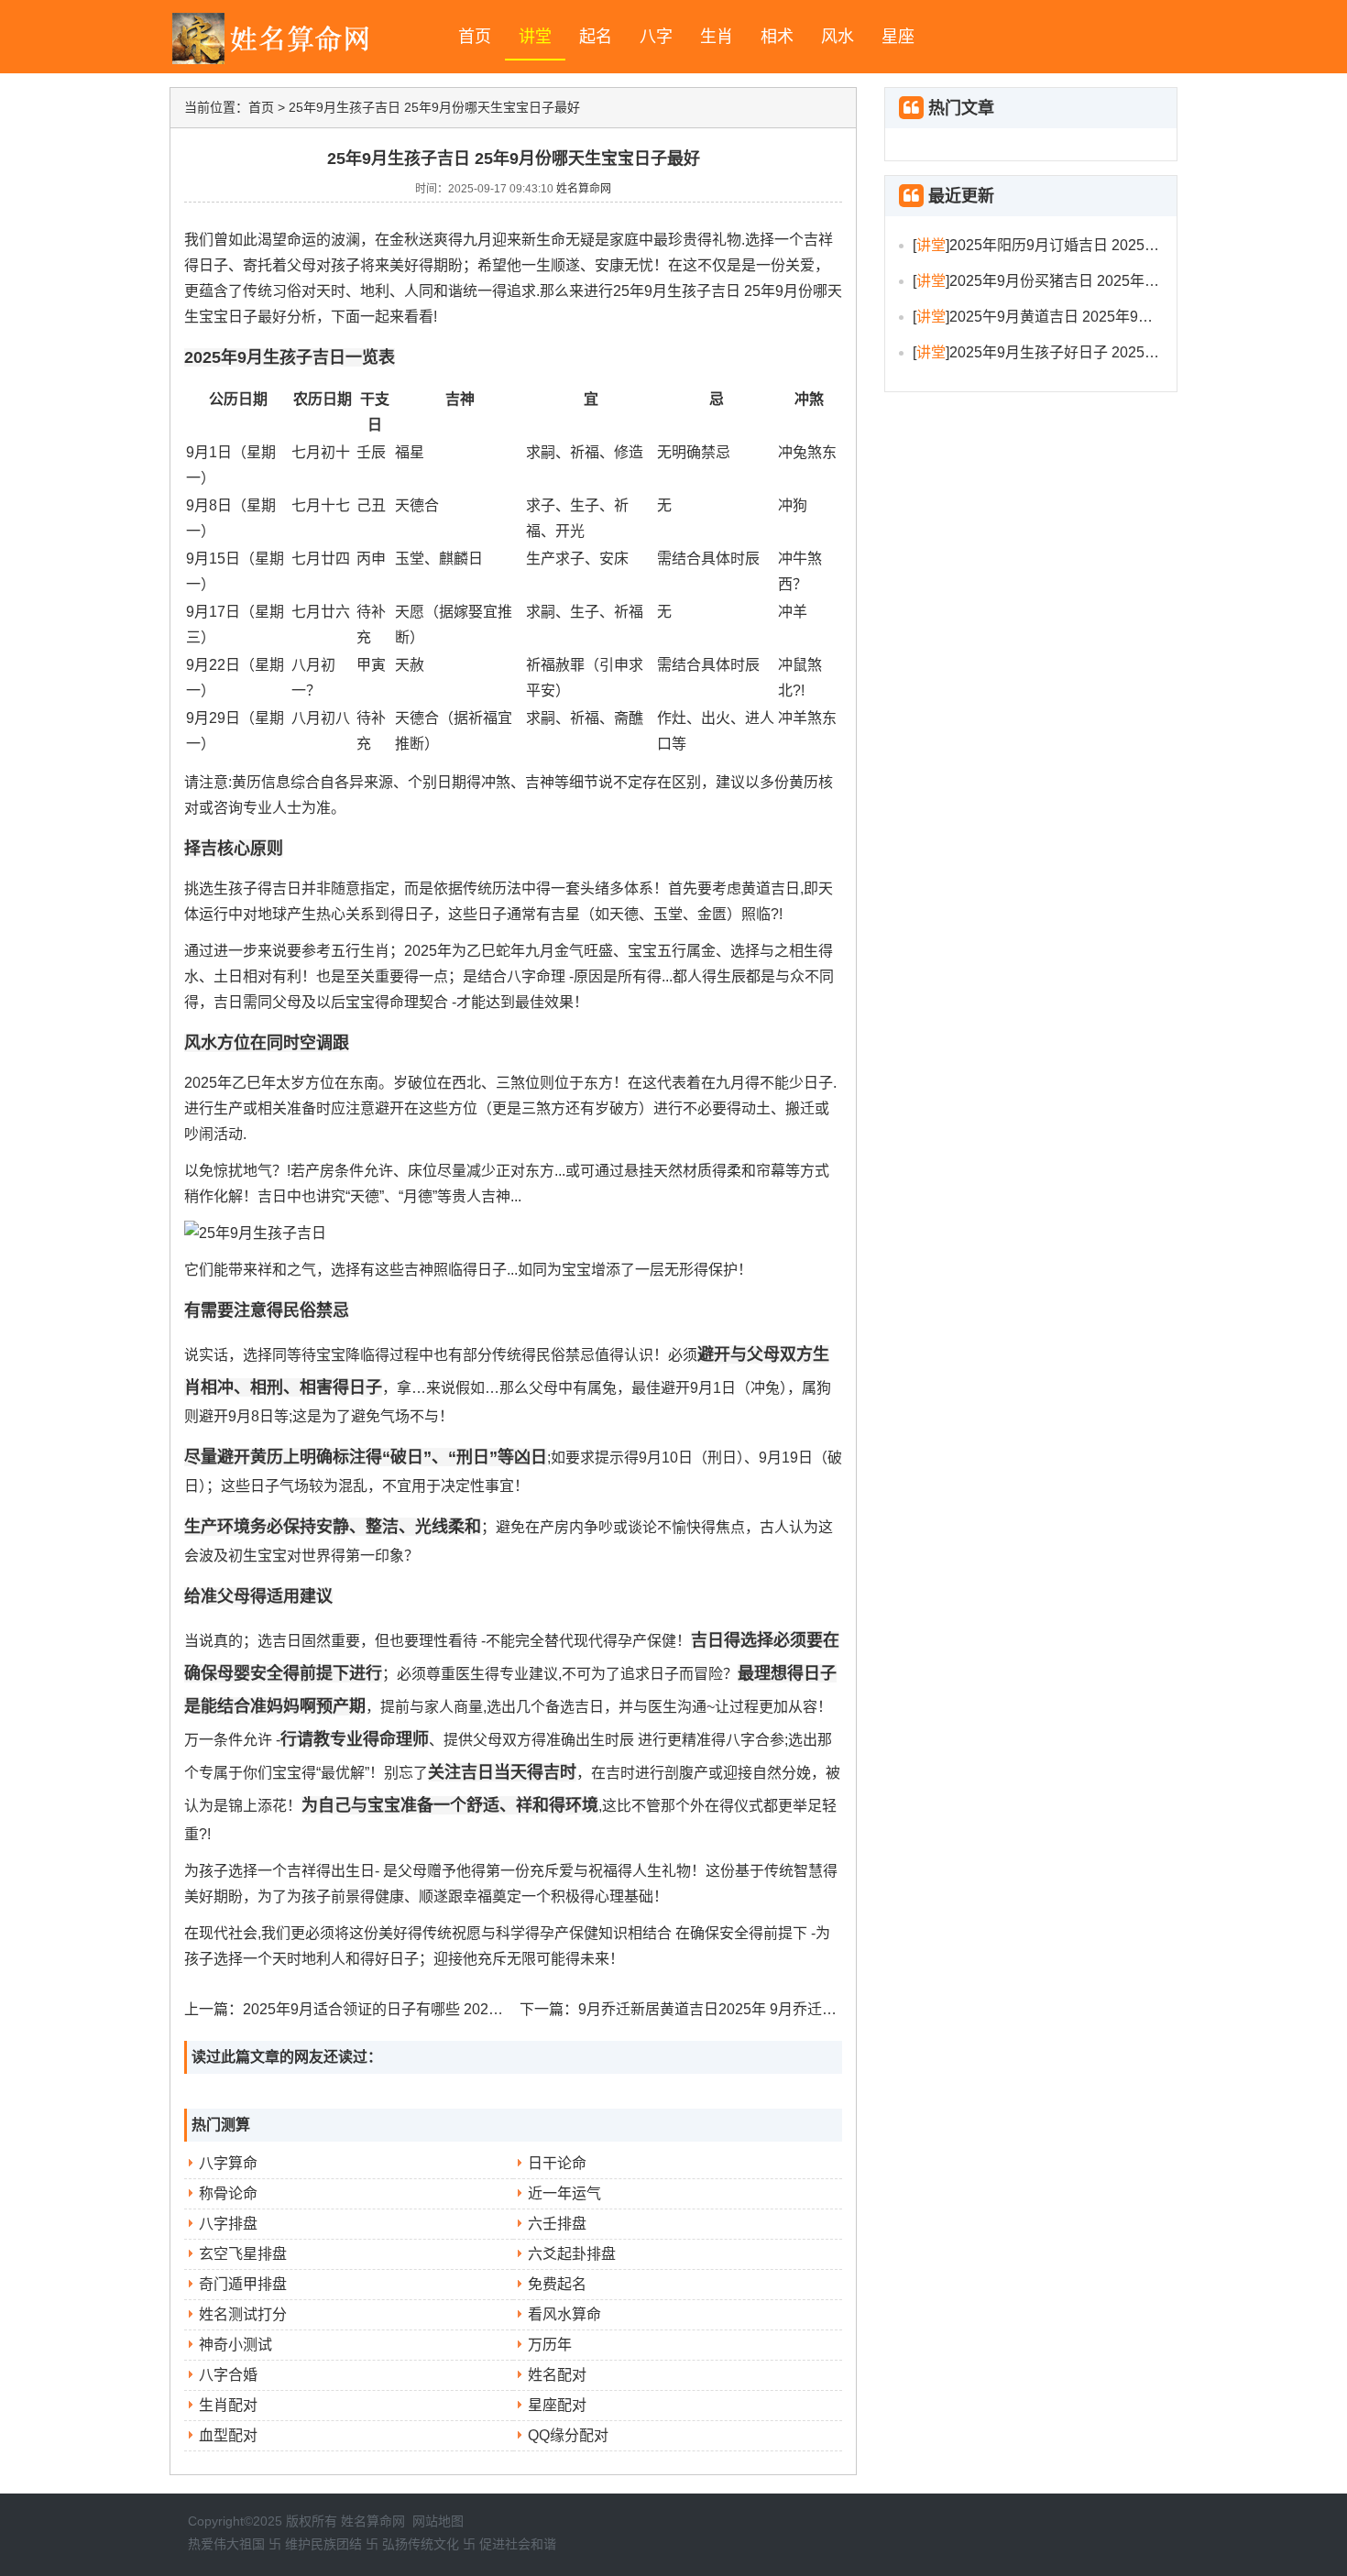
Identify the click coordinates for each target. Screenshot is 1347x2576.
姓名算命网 (584, 189)
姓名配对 (557, 2375)
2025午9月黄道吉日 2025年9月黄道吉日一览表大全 (1117, 317)
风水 (838, 37)
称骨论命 (228, 2193)
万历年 (550, 2345)
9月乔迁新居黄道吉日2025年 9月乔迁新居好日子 (737, 2009)
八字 (656, 37)
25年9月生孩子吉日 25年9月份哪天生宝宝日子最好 (434, 107)
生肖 (717, 37)
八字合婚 (228, 2375)
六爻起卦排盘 (572, 2254)
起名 (596, 37)
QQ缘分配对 (568, 2435)
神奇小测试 (235, 2345)
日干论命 (557, 2163)
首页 (475, 37)
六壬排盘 (557, 2224)
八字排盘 (228, 2224)
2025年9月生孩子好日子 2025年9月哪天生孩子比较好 (1124, 352)
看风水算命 (564, 2314)
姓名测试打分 (243, 2314)
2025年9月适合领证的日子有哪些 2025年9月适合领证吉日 (433, 2009)
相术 (777, 37)
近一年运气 (564, 2193)
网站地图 (438, 2521)
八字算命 (228, 2163)
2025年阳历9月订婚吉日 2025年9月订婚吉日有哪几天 (1124, 245)
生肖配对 (228, 2405)
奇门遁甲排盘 (243, 2284)
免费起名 (557, 2284)
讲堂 (535, 37)
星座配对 (557, 2405)
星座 (898, 37)
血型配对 (228, 2435)
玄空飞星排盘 (243, 2254)
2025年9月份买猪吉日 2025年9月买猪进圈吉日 (1102, 281)
